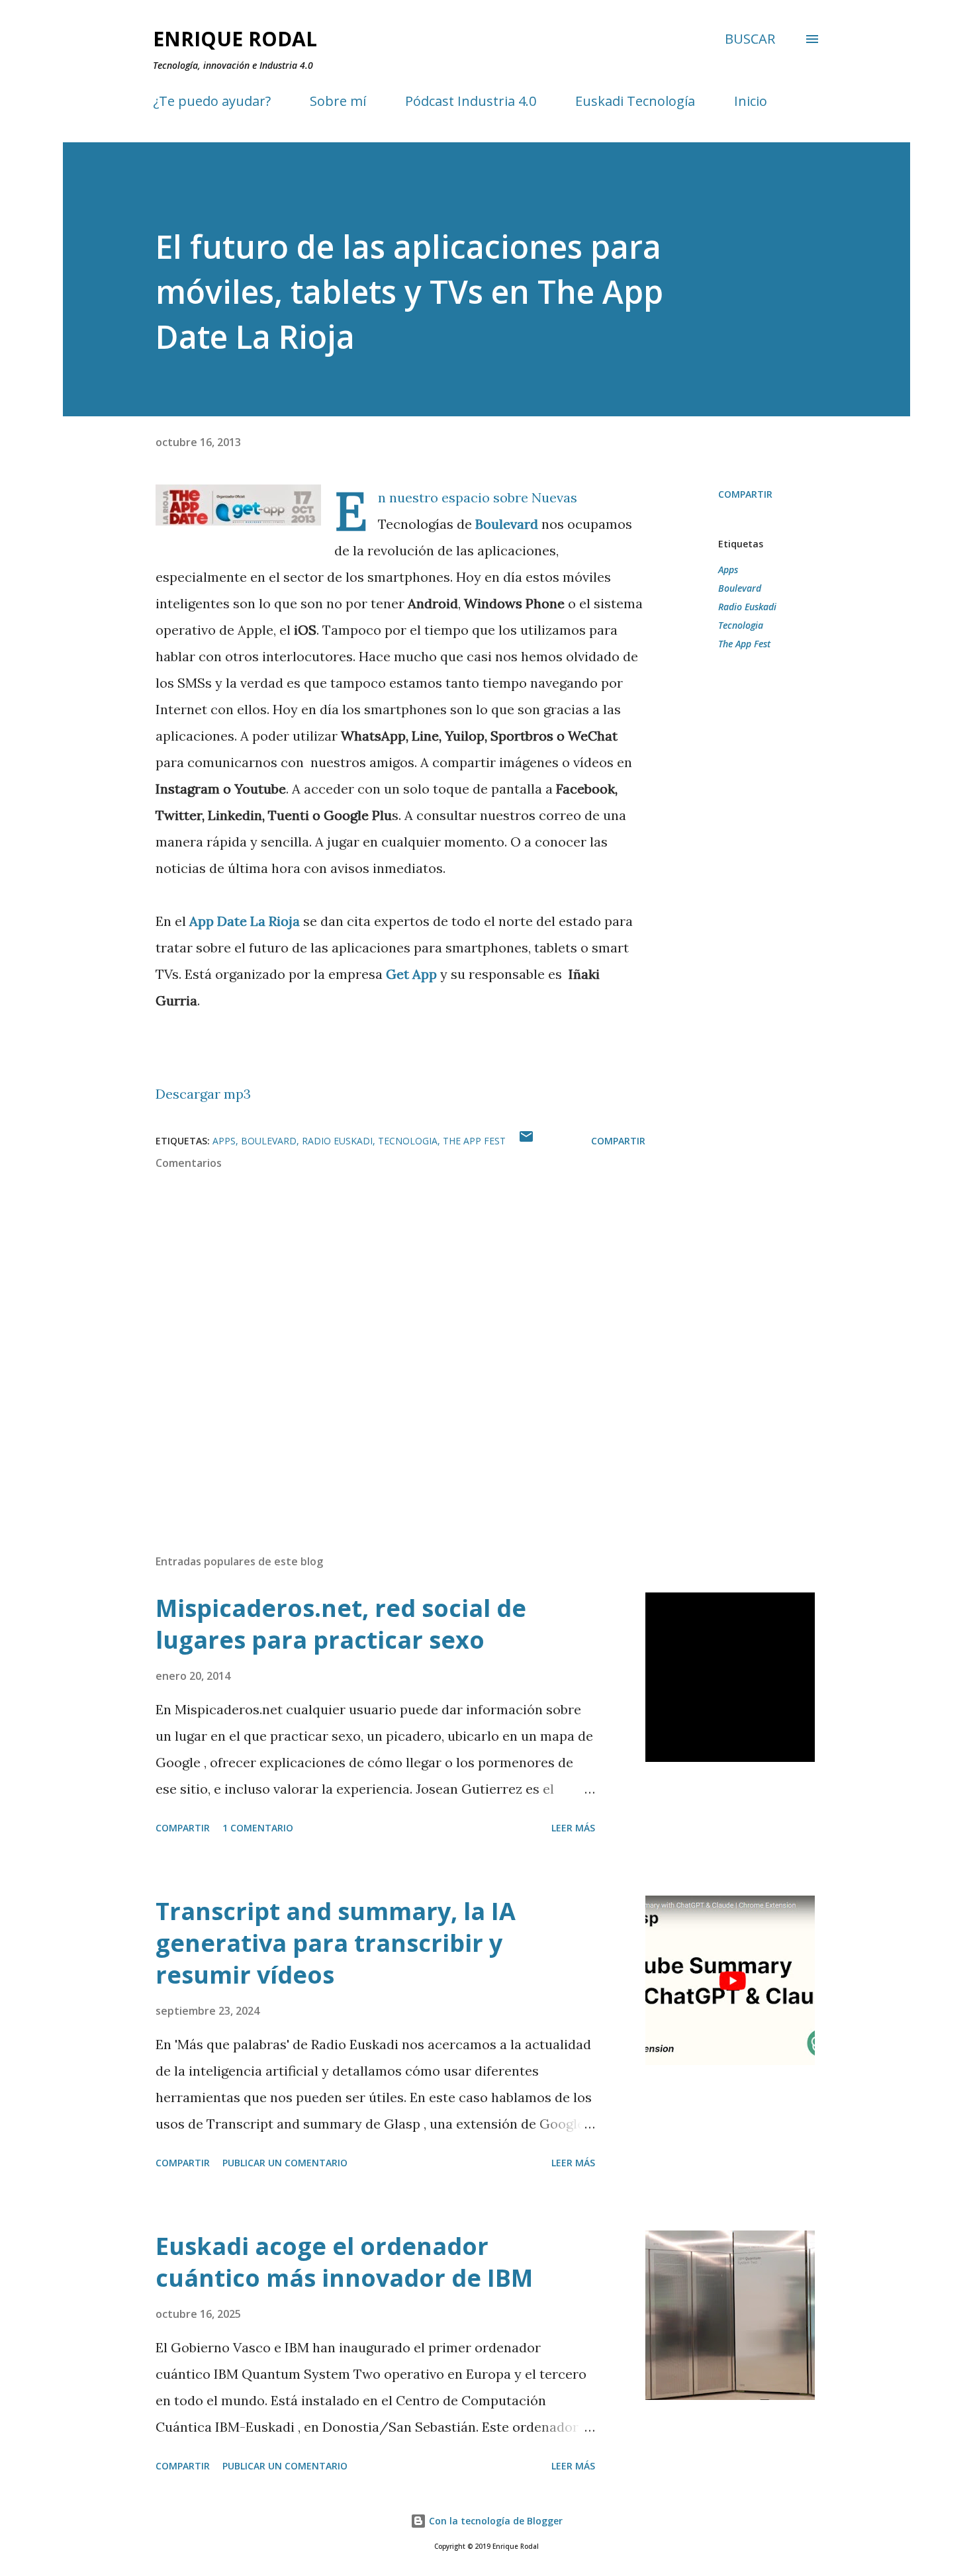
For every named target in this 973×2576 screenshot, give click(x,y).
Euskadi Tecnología (635, 101)
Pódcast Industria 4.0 (471, 101)
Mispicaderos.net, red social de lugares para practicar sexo (341, 1624)
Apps (728, 570)
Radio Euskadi (747, 607)
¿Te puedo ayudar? (212, 101)
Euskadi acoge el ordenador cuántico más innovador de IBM (344, 2262)
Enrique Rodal (235, 39)
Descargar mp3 (203, 1094)
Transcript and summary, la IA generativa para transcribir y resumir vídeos (336, 1943)
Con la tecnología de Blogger (494, 2521)
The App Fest (744, 644)
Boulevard (507, 524)
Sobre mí (338, 101)
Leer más (573, 1828)
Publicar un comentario (285, 2163)
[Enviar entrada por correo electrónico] (526, 1141)
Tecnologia (741, 625)
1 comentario (258, 1828)
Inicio (751, 101)
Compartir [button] (745, 494)
